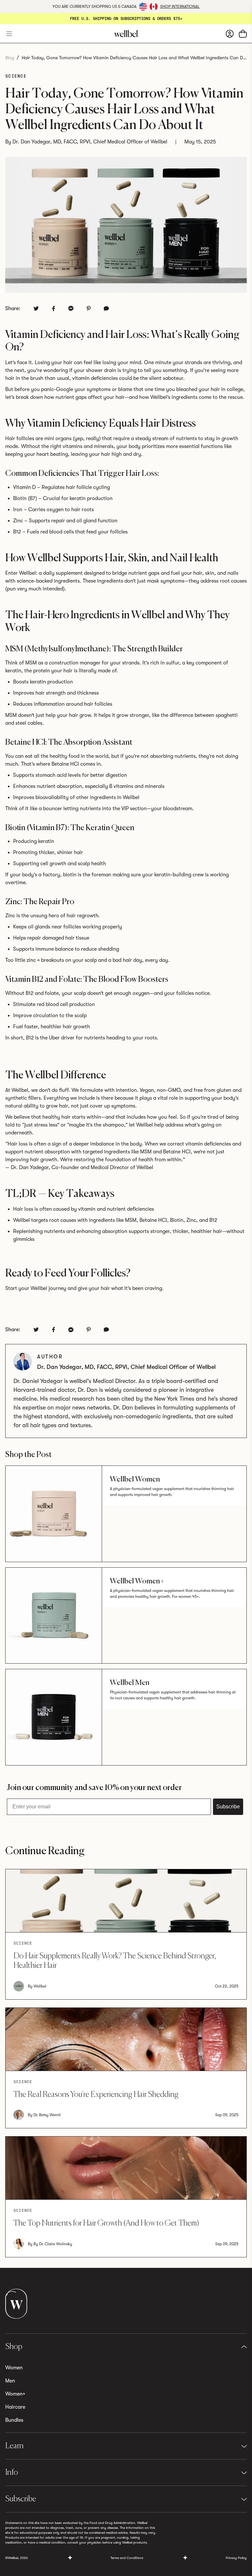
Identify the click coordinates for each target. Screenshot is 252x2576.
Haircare (15, 2407)
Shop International (180, 7)
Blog (10, 58)
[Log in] (230, 33)
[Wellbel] (126, 34)
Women (14, 2368)
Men (10, 2381)
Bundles (14, 2420)
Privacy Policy (236, 2558)
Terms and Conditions (127, 2558)
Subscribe (228, 1807)
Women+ (15, 2394)
